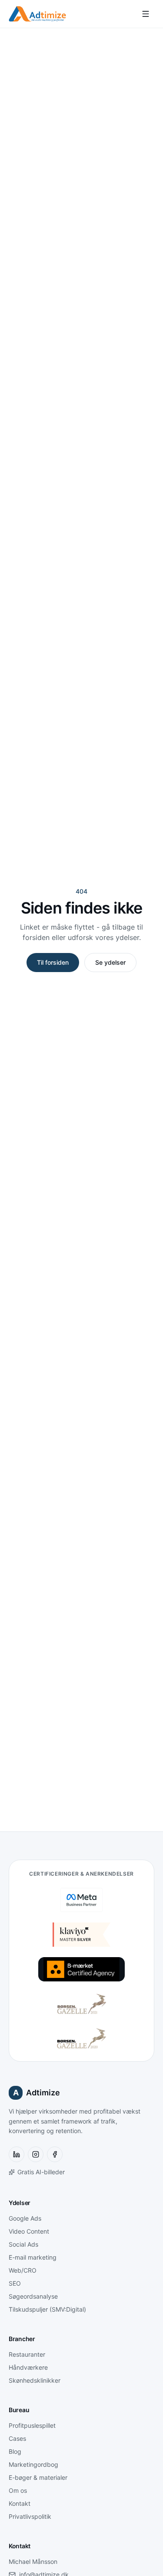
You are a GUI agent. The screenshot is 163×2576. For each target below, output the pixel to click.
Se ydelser (110, 962)
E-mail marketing (33, 2257)
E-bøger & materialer (38, 2477)
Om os (18, 2490)
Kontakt (20, 2503)
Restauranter (27, 2354)
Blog (15, 2451)
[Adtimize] (37, 14)
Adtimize (37, 2093)
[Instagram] (36, 2154)
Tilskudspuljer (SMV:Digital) (47, 2309)
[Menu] (146, 14)
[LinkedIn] (17, 2154)
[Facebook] (55, 2154)
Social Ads (23, 2244)
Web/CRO (23, 2270)
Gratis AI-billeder (41, 2172)
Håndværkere (28, 2367)
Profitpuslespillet (32, 2425)
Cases (17, 2438)
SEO (15, 2283)
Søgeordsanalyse (33, 2296)
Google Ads (25, 2218)
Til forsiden (53, 962)
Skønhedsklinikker (35, 2380)
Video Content (29, 2231)
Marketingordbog (33, 2464)
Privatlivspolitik (30, 2516)
